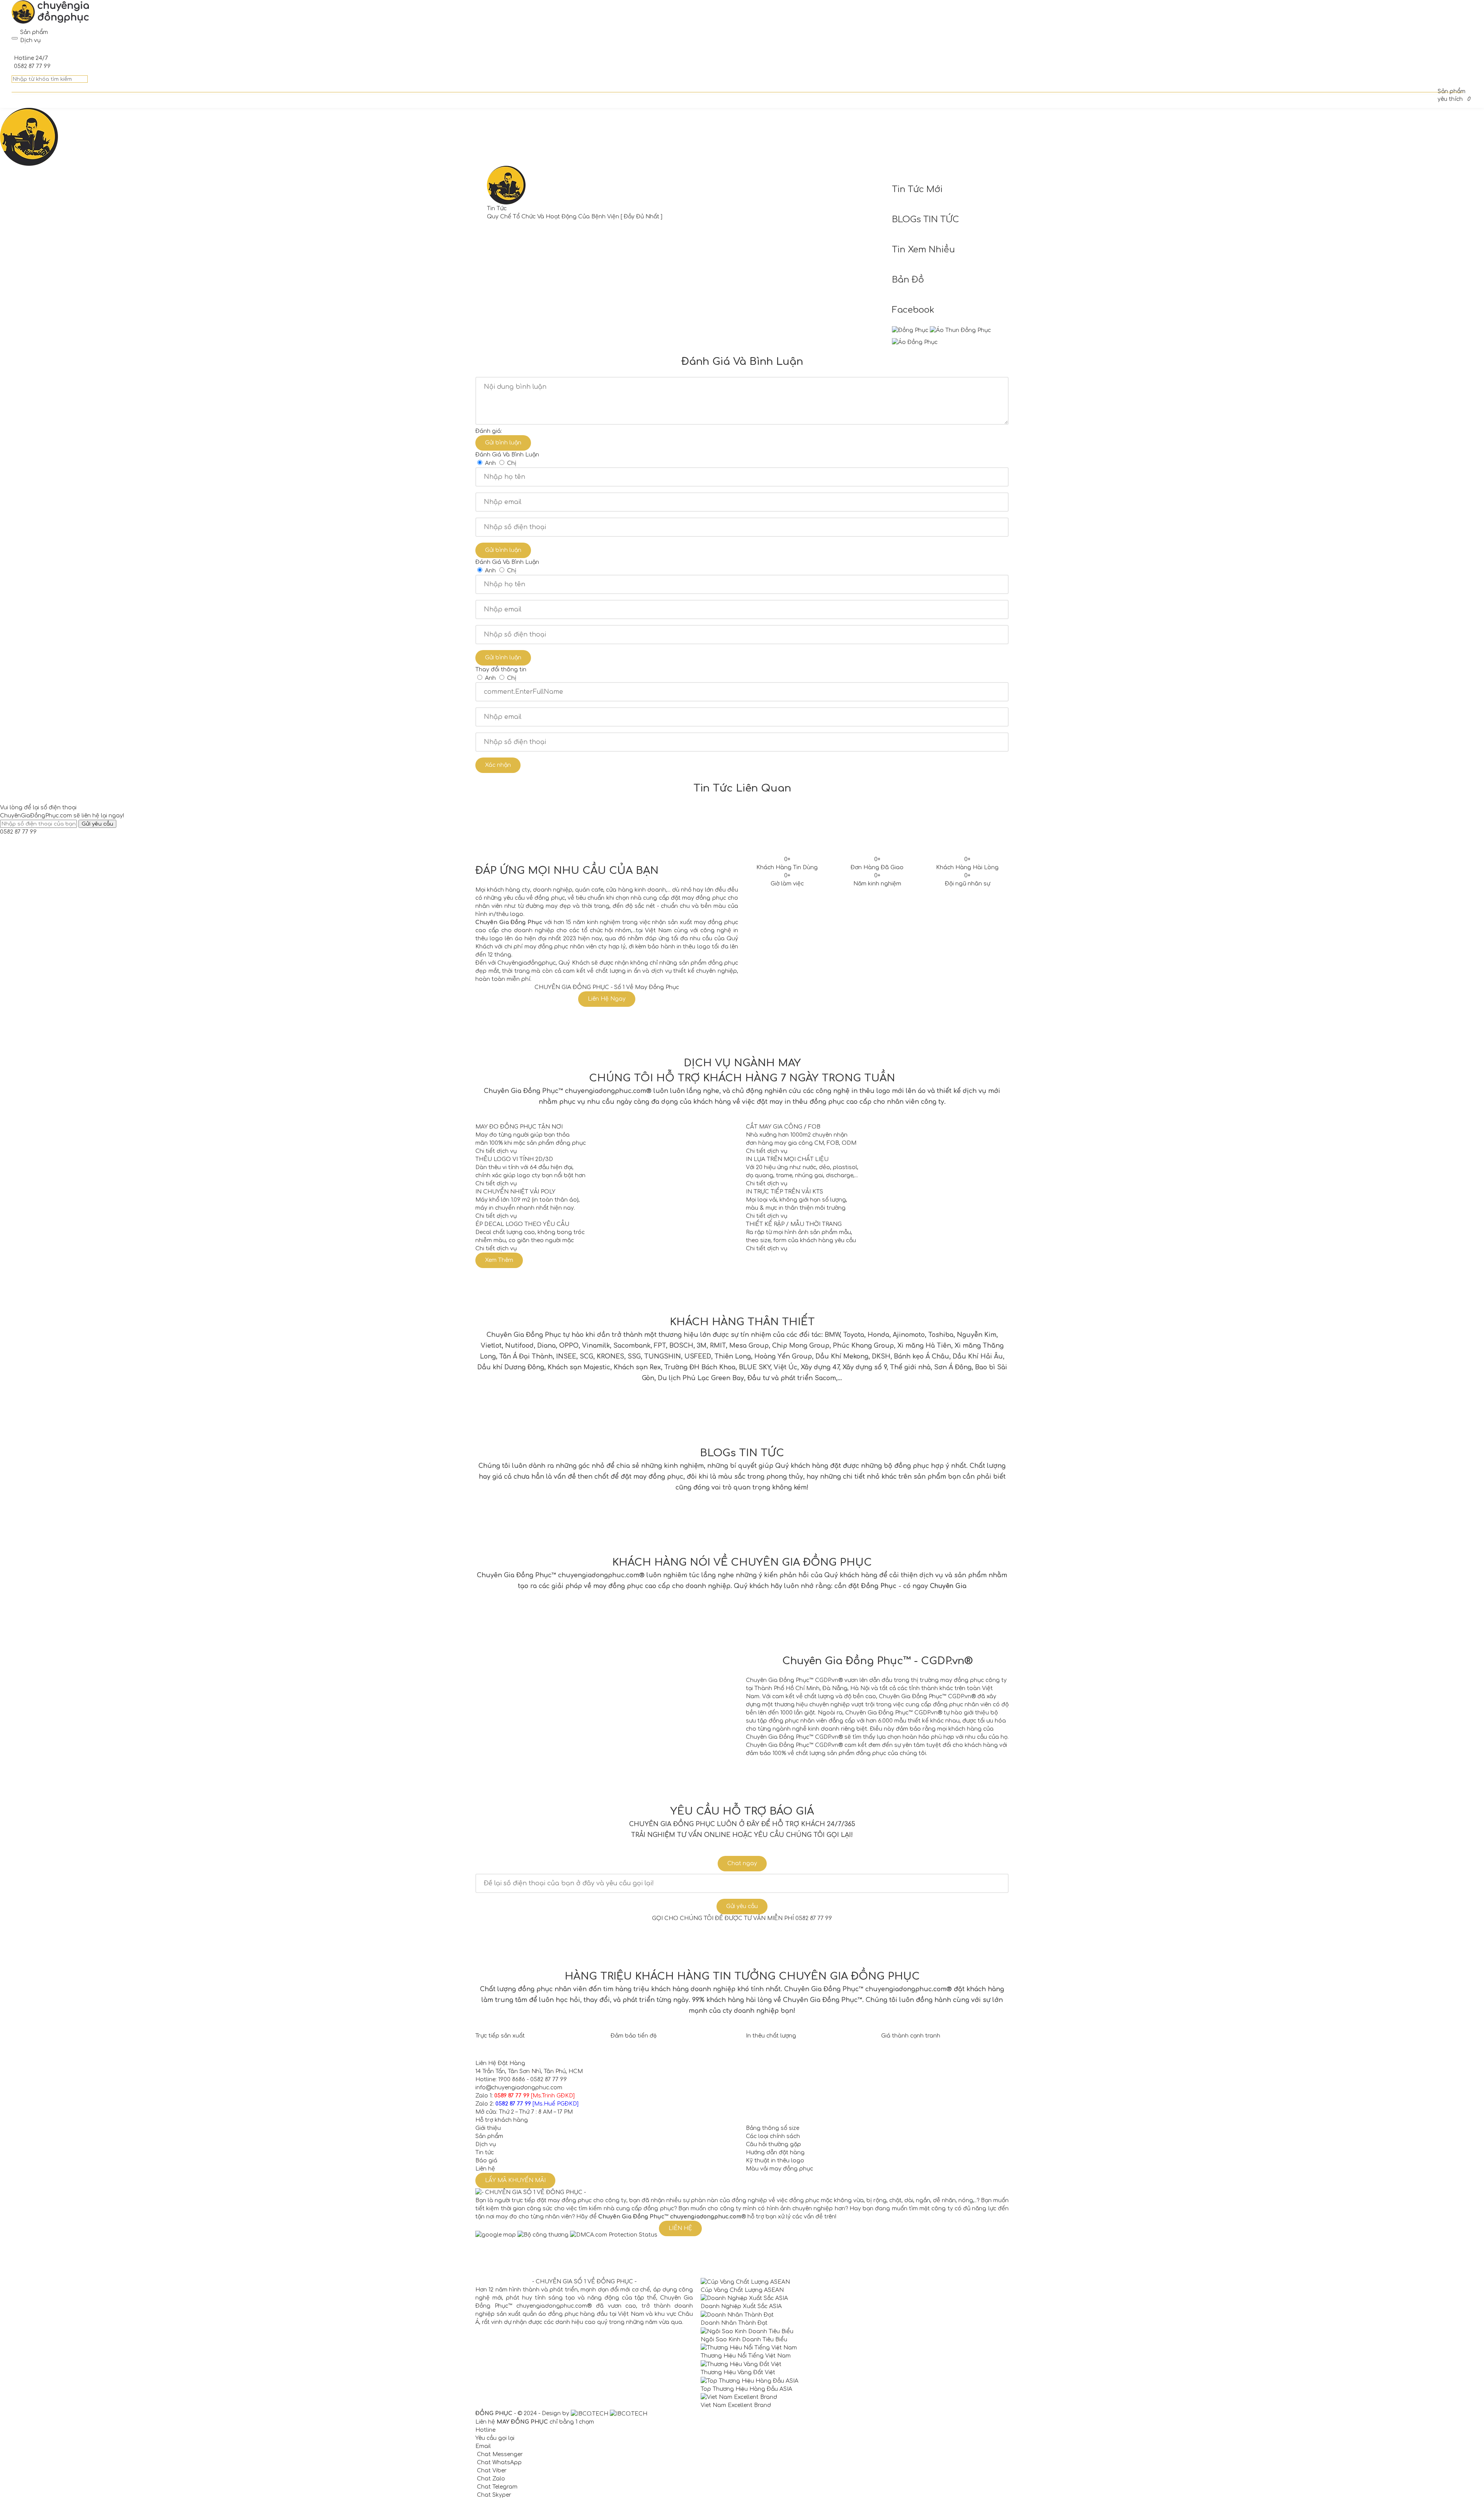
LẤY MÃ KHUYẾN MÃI (515, 2180)
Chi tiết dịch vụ (496, 1151)
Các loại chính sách (773, 2136)
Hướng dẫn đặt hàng (775, 2153)
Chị (512, 463)
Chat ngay (742, 1863)
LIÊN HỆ (680, 2228)
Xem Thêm (499, 1260)
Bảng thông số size (773, 2128)
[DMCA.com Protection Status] (614, 2234)
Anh (490, 463)
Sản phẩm (489, 2136)
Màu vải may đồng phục (779, 2169)
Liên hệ (485, 2169)
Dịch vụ (486, 2144)
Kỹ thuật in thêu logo (775, 2161)
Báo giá (486, 2161)
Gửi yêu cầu (742, 1906)
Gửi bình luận (503, 443)
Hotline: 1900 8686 (500, 2079)
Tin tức (485, 2153)
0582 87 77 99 (18, 832)
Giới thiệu (488, 2128)
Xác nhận (498, 765)
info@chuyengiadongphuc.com (519, 2088)
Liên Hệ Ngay (607, 999)
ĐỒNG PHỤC (494, 2413)
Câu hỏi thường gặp (773, 2144)
